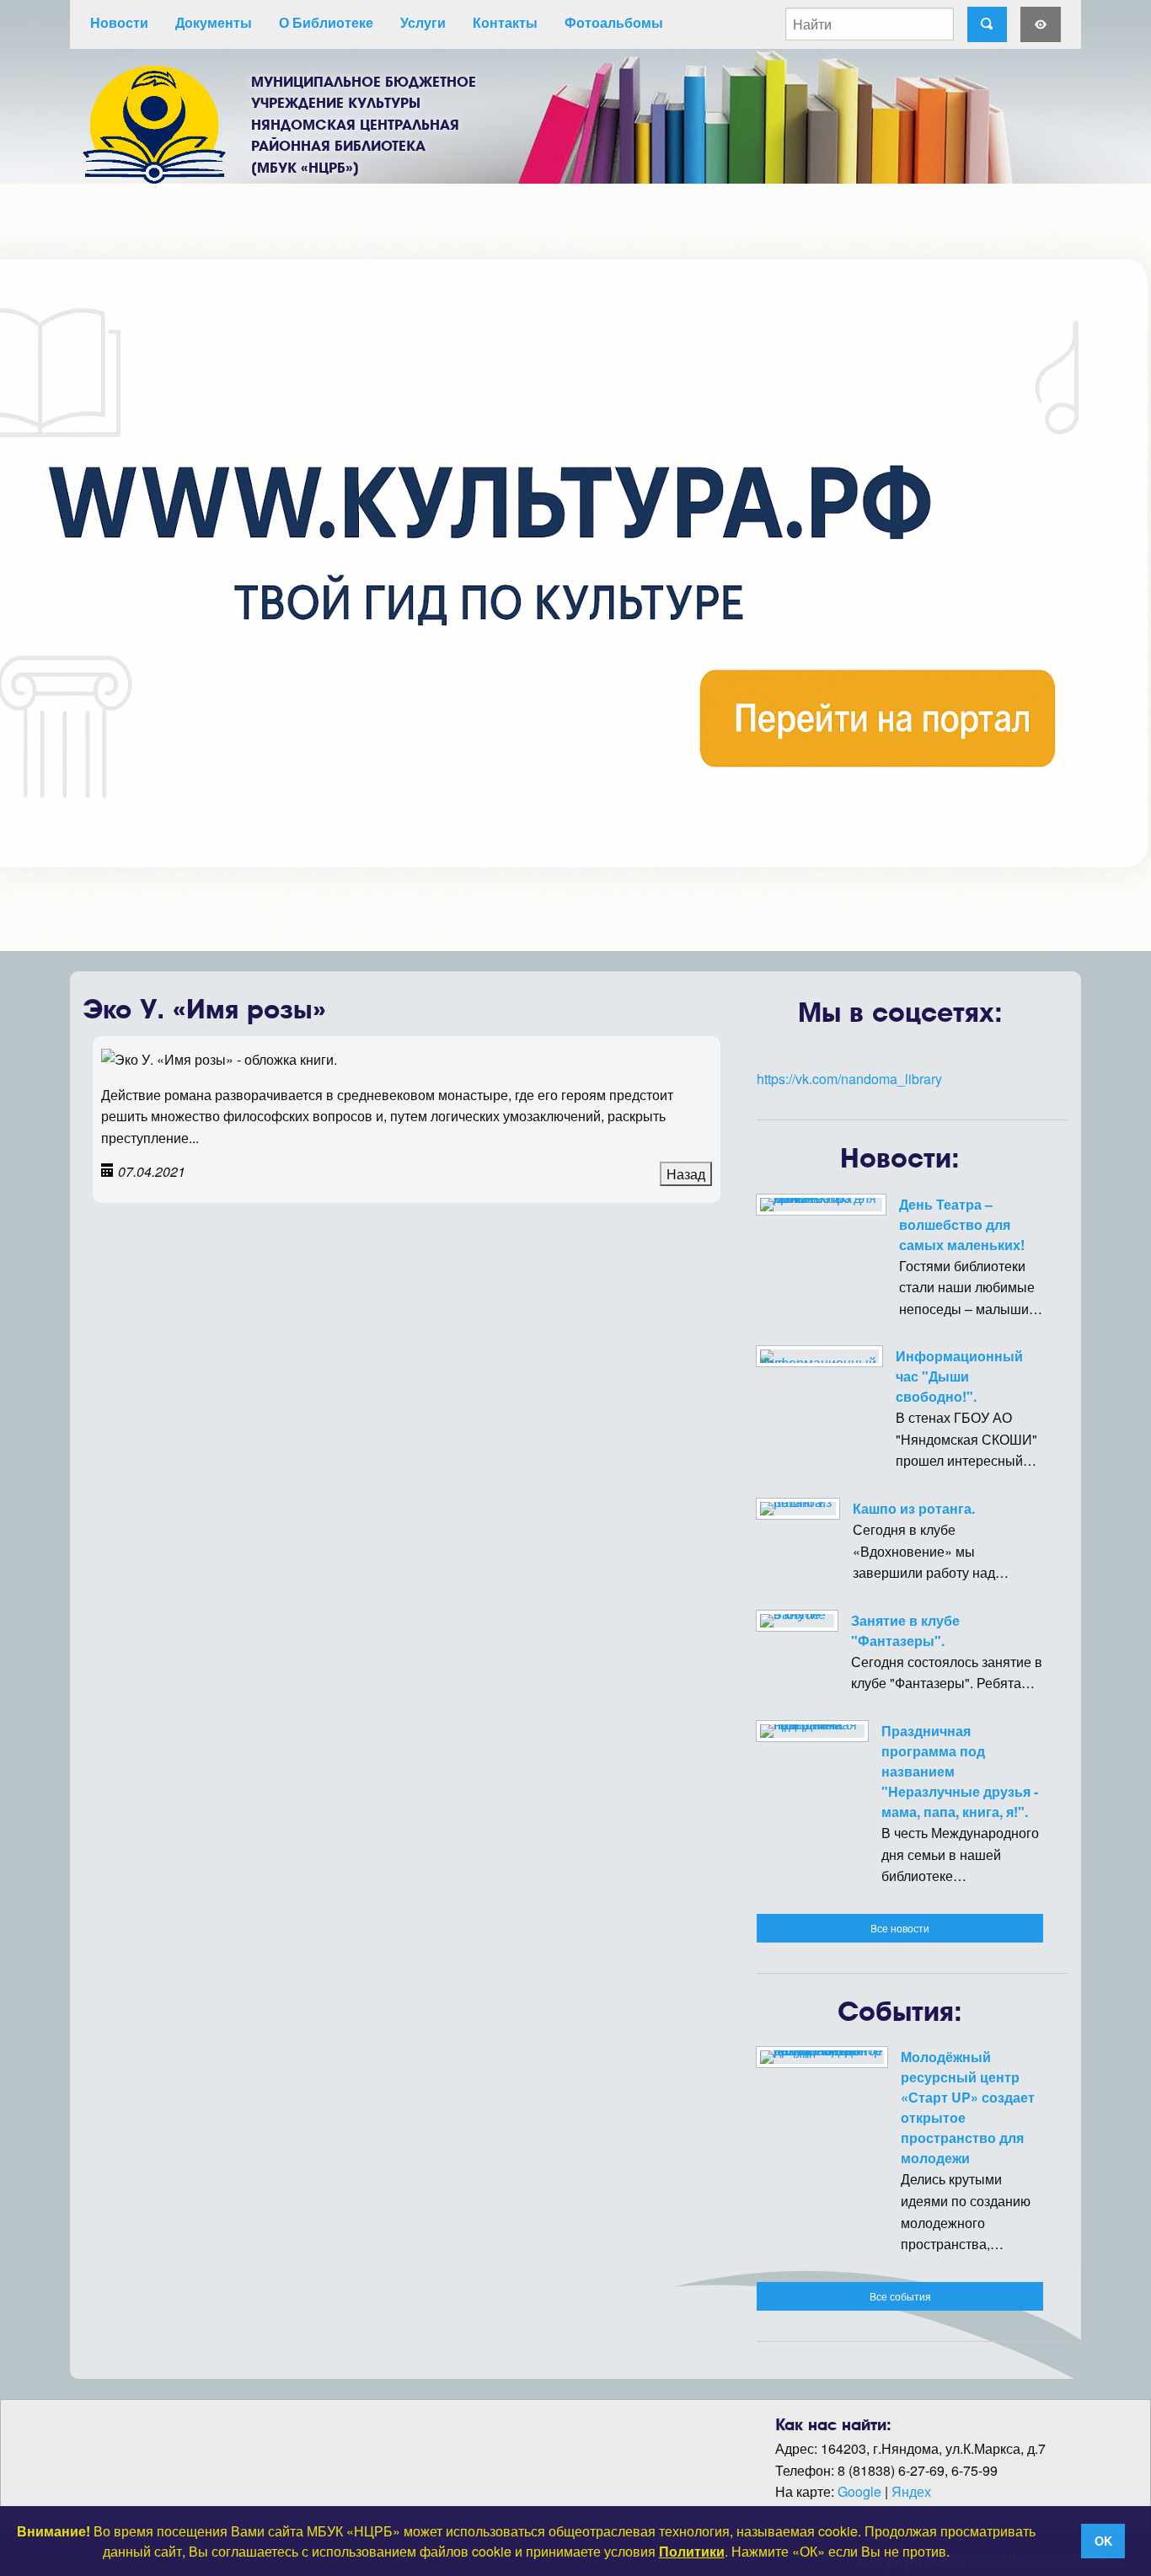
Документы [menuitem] (214, 22)
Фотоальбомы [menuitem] (614, 22)
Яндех (911, 2491)
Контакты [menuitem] (505, 22)
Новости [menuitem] (119, 22)
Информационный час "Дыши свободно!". (959, 1376)
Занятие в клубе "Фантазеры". (905, 1630)
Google (859, 2491)
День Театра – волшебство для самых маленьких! (962, 1224)
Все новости (900, 1928)
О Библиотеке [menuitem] (326, 22)
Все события (900, 2296)
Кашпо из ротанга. (914, 1508)
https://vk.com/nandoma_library (849, 1079)
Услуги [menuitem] (423, 22)
